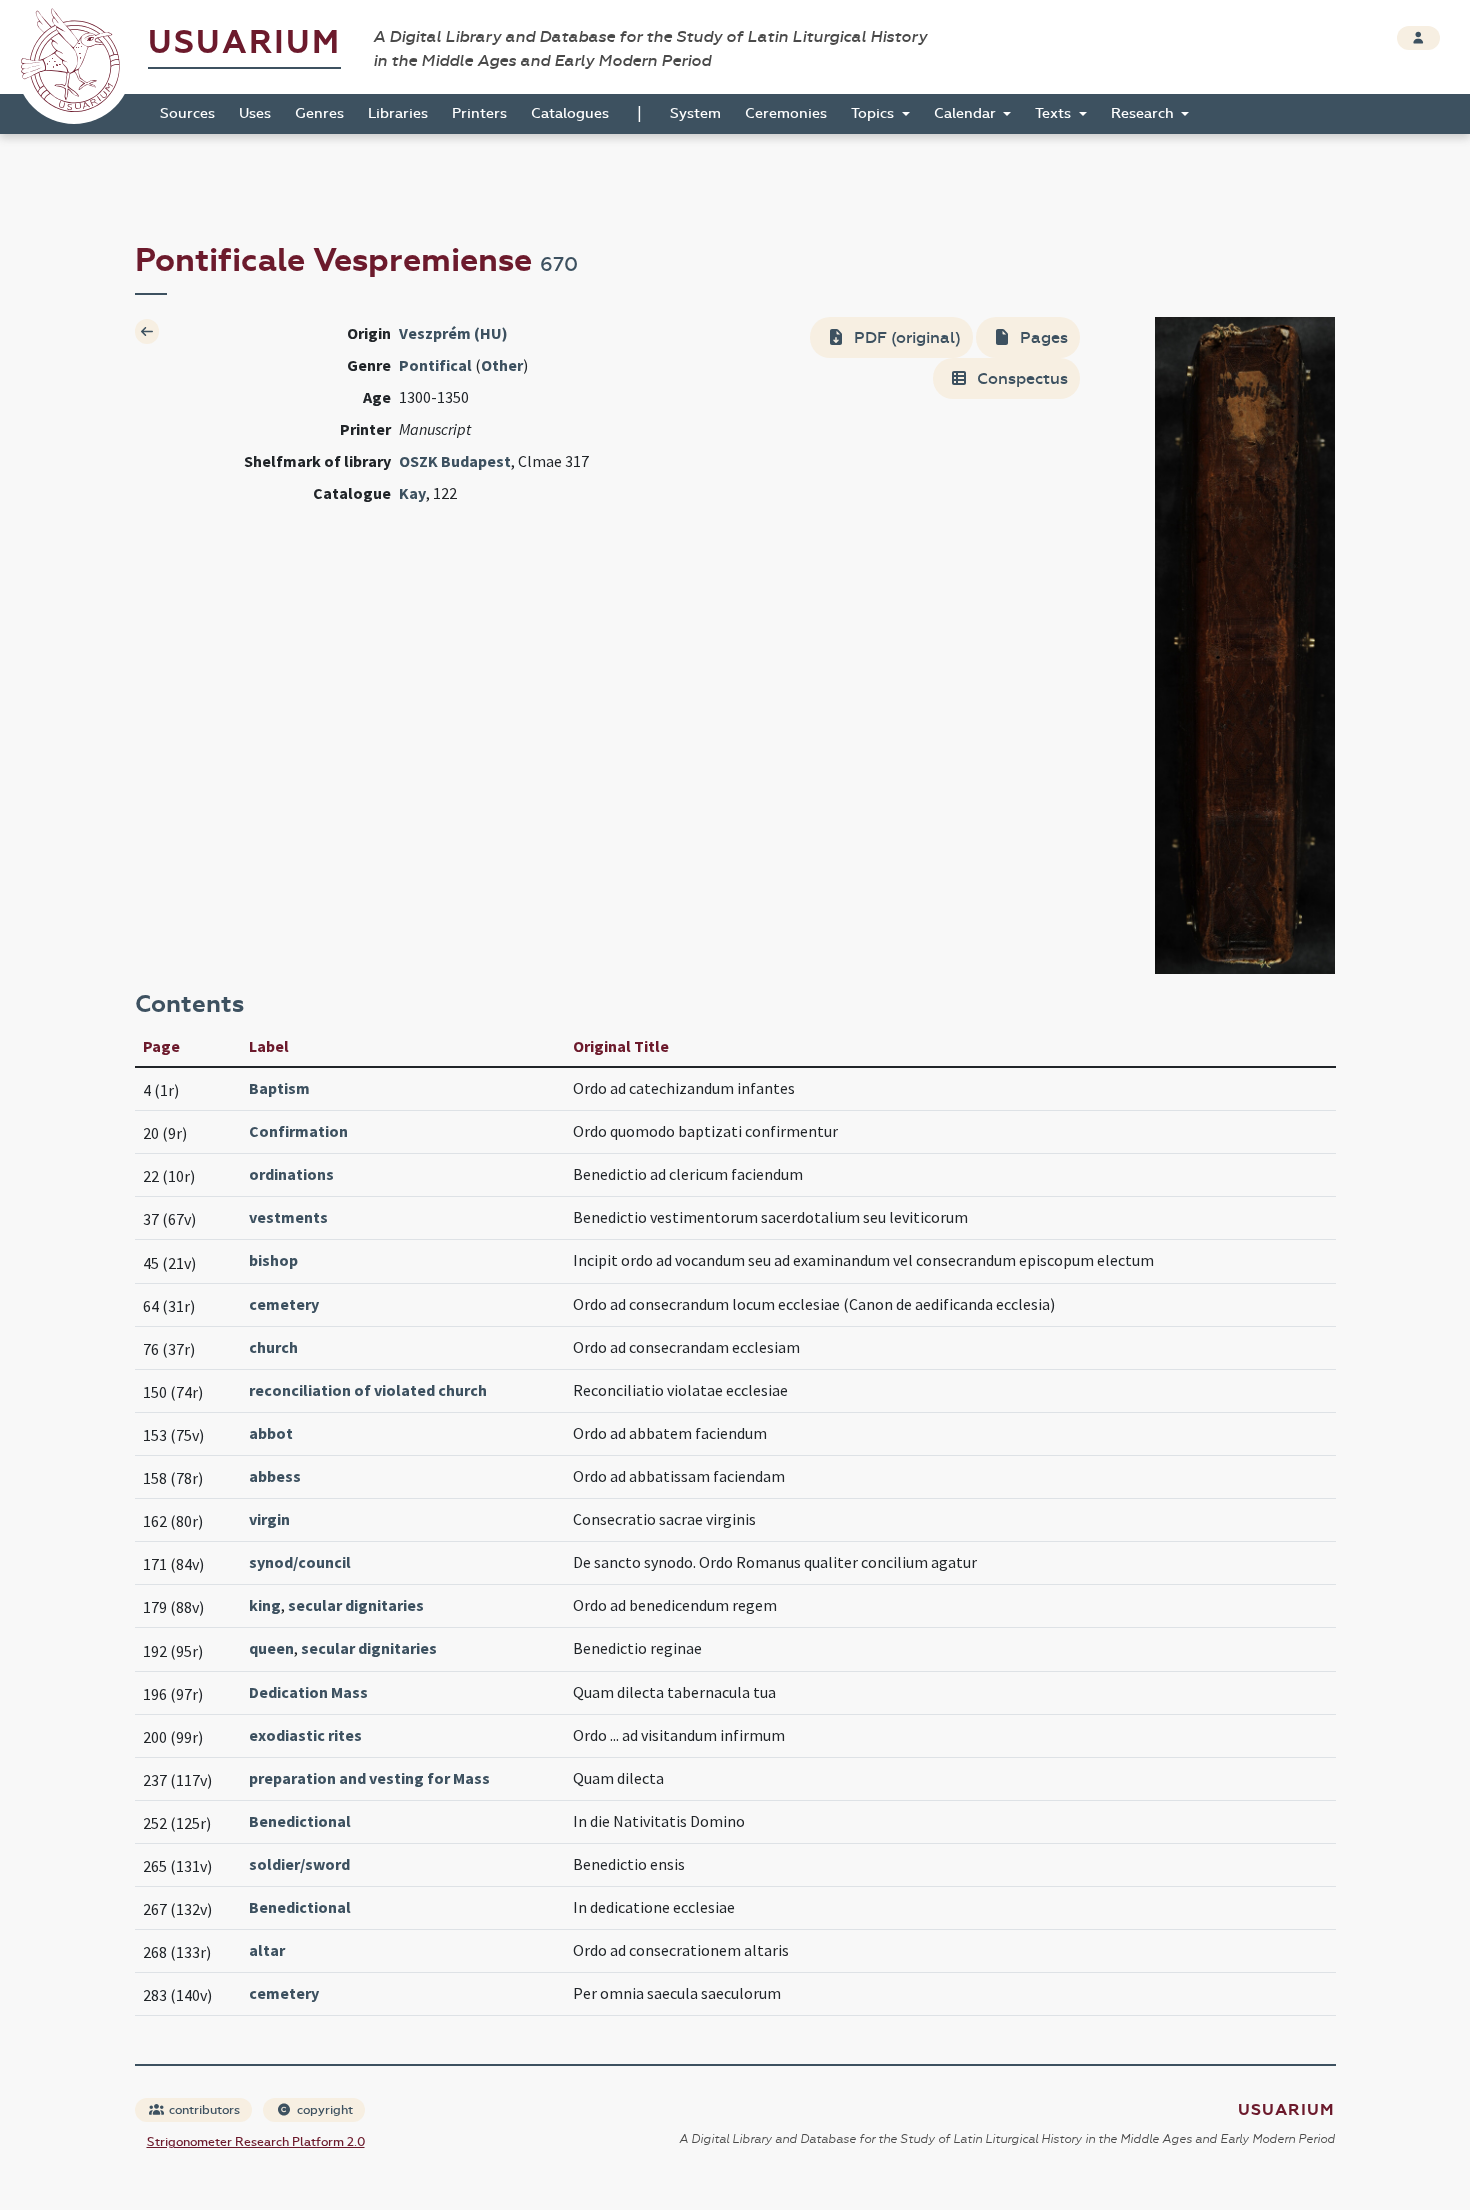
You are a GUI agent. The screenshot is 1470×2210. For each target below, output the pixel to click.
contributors (203, 2110)
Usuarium (244, 42)
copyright (323, 2110)
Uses (255, 113)
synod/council (300, 1562)
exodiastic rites (305, 1735)
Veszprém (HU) (453, 333)
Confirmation (298, 1131)
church (273, 1347)
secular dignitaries (356, 1605)
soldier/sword (299, 1864)
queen (271, 1648)
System (695, 113)
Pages (1042, 337)
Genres (319, 113)
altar (267, 1950)
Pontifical (435, 365)
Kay (412, 493)
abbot (271, 1433)
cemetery (284, 1304)
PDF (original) (905, 337)
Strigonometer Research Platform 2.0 (256, 2142)
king (265, 1605)
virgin (269, 1519)
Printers (479, 113)
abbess (275, 1476)
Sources (187, 113)
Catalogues (570, 113)
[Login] (1418, 38)
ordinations (291, 1174)
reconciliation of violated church (368, 1390)
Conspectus (1020, 378)
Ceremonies (786, 113)
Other (502, 365)
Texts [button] (1055, 113)
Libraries (398, 113)
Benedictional (300, 1821)
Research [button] (1144, 113)
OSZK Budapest (455, 461)
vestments (288, 1217)
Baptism (279, 1088)
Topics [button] (874, 113)
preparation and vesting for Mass (369, 1778)
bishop (273, 1260)
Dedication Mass (308, 1692)
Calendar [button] (967, 113)
